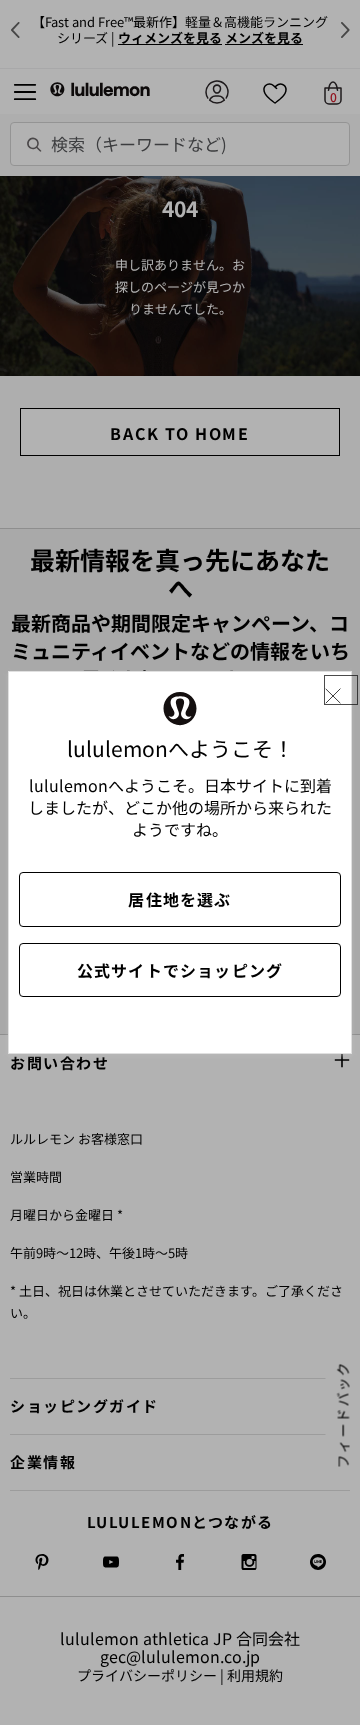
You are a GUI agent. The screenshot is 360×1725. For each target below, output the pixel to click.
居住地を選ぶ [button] (179, 899)
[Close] (341, 690)
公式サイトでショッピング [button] (180, 970)
